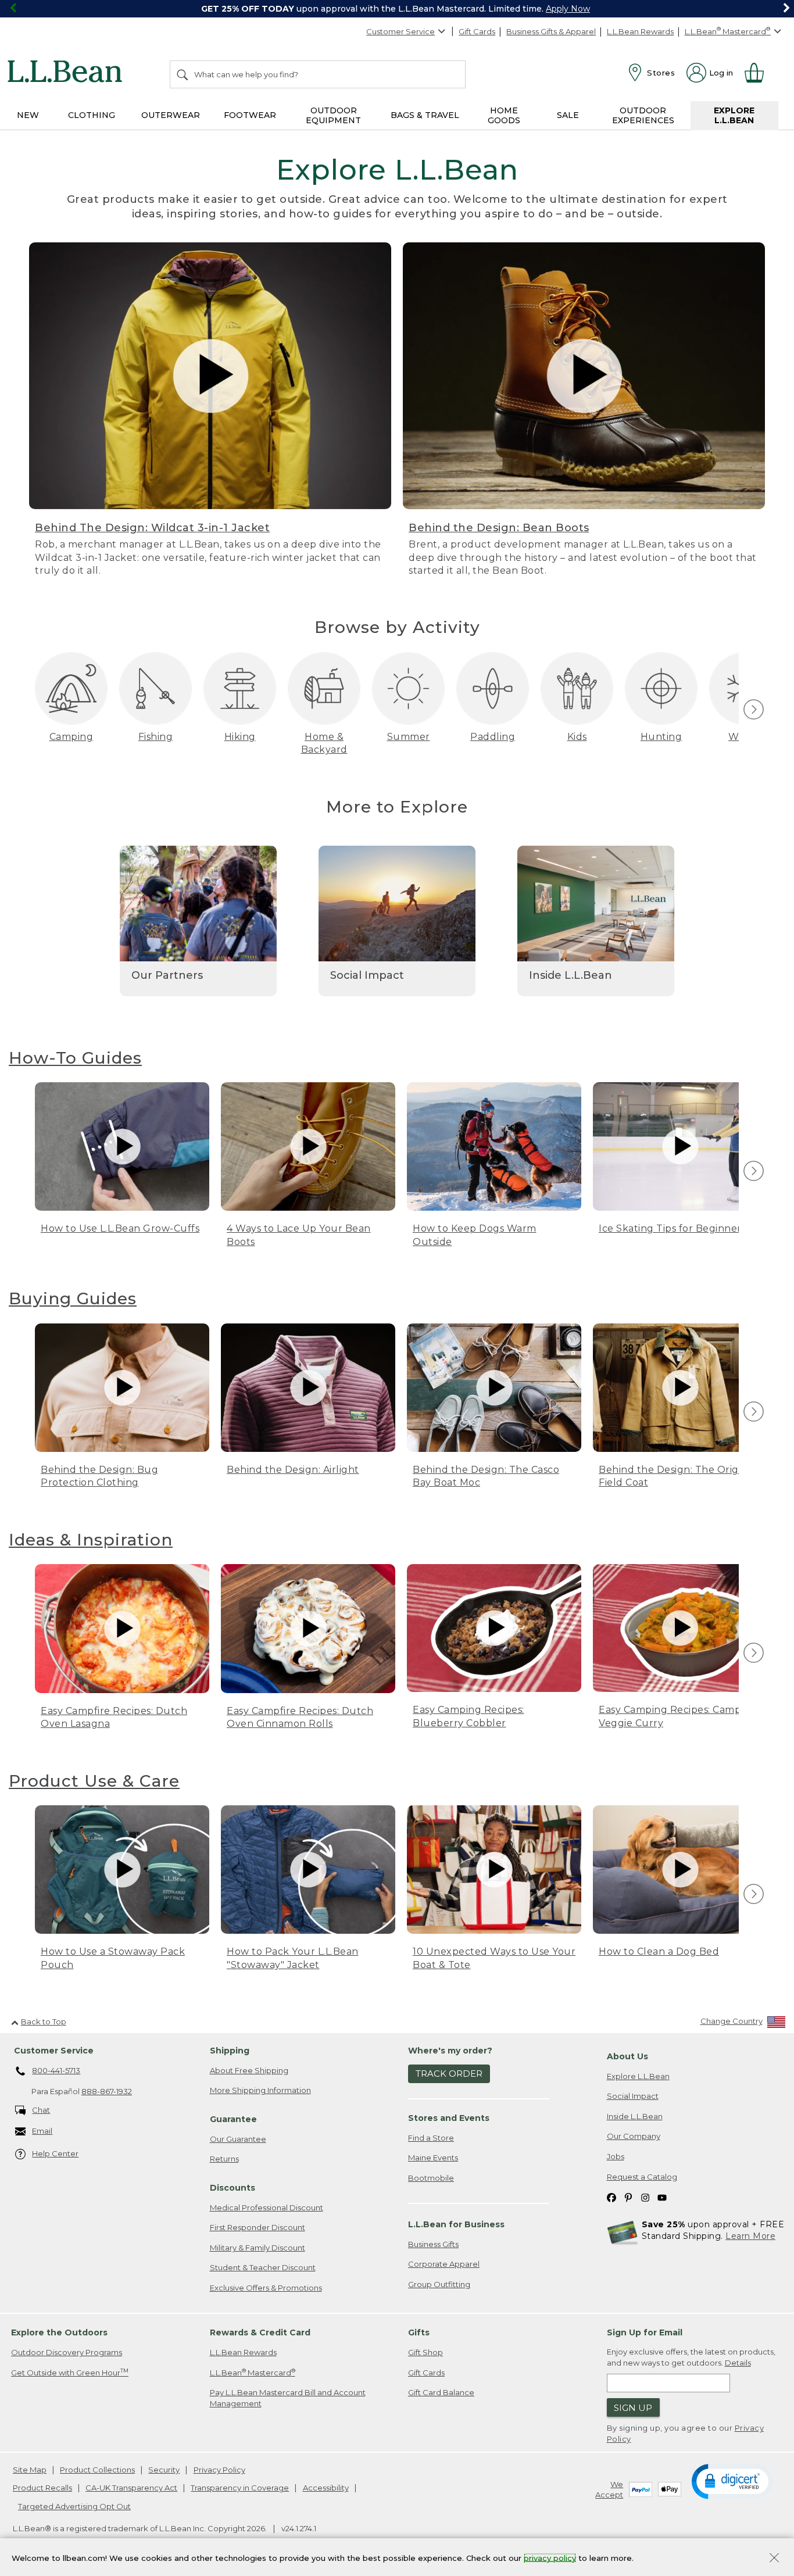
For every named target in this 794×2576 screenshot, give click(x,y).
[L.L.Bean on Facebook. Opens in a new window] (611, 2197)
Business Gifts (433, 2244)
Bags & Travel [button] (425, 115)
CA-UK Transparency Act (131, 2488)
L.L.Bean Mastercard (253, 2372)
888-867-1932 (107, 2091)
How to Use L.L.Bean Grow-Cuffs (120, 1228)
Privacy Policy (219, 2470)
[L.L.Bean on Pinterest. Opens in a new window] (628, 2197)
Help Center (55, 2153)
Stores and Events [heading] (449, 2118)
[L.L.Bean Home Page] (68, 73)
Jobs (616, 2156)
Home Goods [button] (504, 115)
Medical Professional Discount (267, 2208)
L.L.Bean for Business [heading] (456, 2224)
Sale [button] (568, 115)
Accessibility (326, 2488)
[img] (754, 709)
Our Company (634, 2136)
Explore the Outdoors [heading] (59, 2332)
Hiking (240, 737)
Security (164, 2470)
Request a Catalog (642, 2177)
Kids (577, 737)
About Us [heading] (627, 2056)
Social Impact (633, 2096)
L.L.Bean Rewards (640, 31)
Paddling (493, 737)
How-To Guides (75, 1058)
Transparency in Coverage (240, 2488)
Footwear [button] (250, 115)
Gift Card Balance (441, 2392)
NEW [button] (28, 115)
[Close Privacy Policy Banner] (774, 2559)
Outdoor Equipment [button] (333, 115)
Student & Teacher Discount (263, 2267)
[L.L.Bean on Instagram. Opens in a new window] (645, 2197)
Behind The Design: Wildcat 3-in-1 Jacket (152, 528)
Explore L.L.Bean (638, 2076)
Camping (71, 737)
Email (42, 2131)
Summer (409, 737)
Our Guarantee (238, 2139)
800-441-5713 (56, 2070)
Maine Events (433, 2158)
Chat (41, 2110)
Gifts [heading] (419, 2332)
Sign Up (633, 2408)
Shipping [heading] (230, 2051)
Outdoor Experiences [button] (643, 115)
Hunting (661, 737)
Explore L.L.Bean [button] (734, 115)
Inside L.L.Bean (635, 2116)
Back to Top (44, 2022)
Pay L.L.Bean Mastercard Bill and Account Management (288, 2398)
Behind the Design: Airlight (293, 1470)
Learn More (750, 2236)
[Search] (183, 74)
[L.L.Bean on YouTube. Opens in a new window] (662, 2197)
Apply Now (568, 9)
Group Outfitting (439, 2284)
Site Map (30, 2470)
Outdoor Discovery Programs (67, 2352)
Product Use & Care (94, 1781)
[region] (397, 9)
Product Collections (97, 2470)
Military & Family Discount (257, 2248)
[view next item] (752, 710)
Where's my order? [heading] (450, 2051)
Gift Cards (477, 31)
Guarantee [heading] (233, 2119)
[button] (732, 2481)
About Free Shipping (249, 2070)
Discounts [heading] (233, 2188)
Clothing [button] (92, 115)
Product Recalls (42, 2488)
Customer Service (400, 31)
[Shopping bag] (759, 73)
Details (738, 2363)
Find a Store (431, 2138)
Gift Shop (425, 2352)
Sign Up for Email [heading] (645, 2332)
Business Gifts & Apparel (551, 31)
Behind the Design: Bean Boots (499, 528)
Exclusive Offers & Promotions (266, 2288)
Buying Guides (73, 1298)
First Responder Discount (257, 2227)
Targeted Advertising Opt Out (74, 2506)
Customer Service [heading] (54, 2051)
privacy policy (550, 2557)
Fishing (156, 737)
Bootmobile (431, 2178)
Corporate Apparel (444, 2264)
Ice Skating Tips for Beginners (672, 1228)
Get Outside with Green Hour (70, 2372)
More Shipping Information (260, 2090)
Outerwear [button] (171, 115)
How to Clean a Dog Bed (659, 1951)
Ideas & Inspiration (91, 1540)
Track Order (449, 2074)
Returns (224, 2159)
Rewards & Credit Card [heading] (260, 2332)
